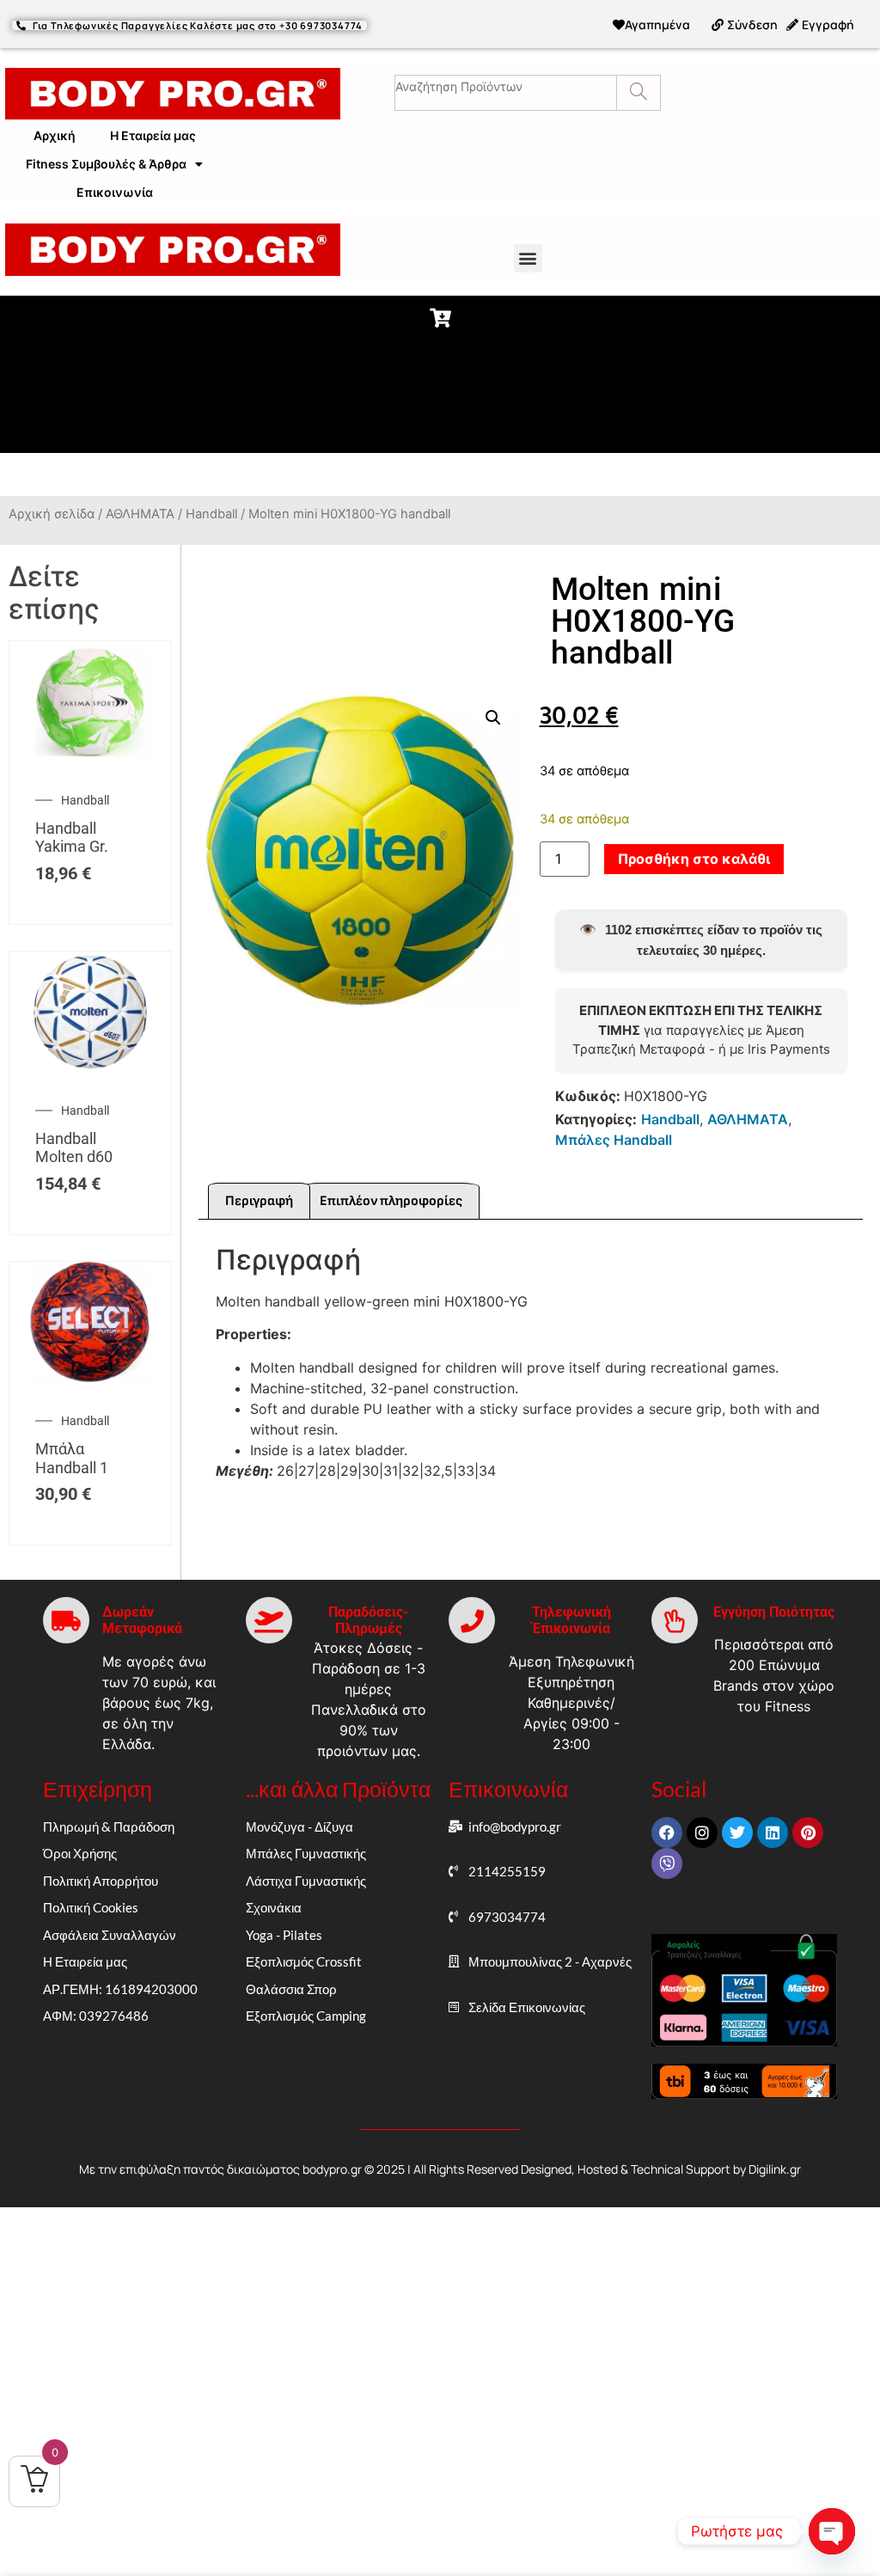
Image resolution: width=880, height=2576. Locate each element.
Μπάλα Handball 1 (72, 1458)
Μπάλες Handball (614, 1140)
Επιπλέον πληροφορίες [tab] (391, 1201)
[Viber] (667, 1863)
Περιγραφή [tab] (259, 1201)
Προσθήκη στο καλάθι (694, 859)
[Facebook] (667, 1833)
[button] (528, 258)
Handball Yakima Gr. (72, 838)
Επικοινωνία (115, 192)
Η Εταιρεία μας (153, 135)
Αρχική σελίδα (52, 514)
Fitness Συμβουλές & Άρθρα (106, 164)
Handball (211, 514)
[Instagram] (702, 1833)
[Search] (638, 93)
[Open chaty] (832, 2531)
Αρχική (55, 135)
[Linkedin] (773, 1833)
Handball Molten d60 (74, 1148)
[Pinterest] (808, 1833)
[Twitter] (737, 1833)
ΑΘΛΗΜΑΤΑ (140, 514)
